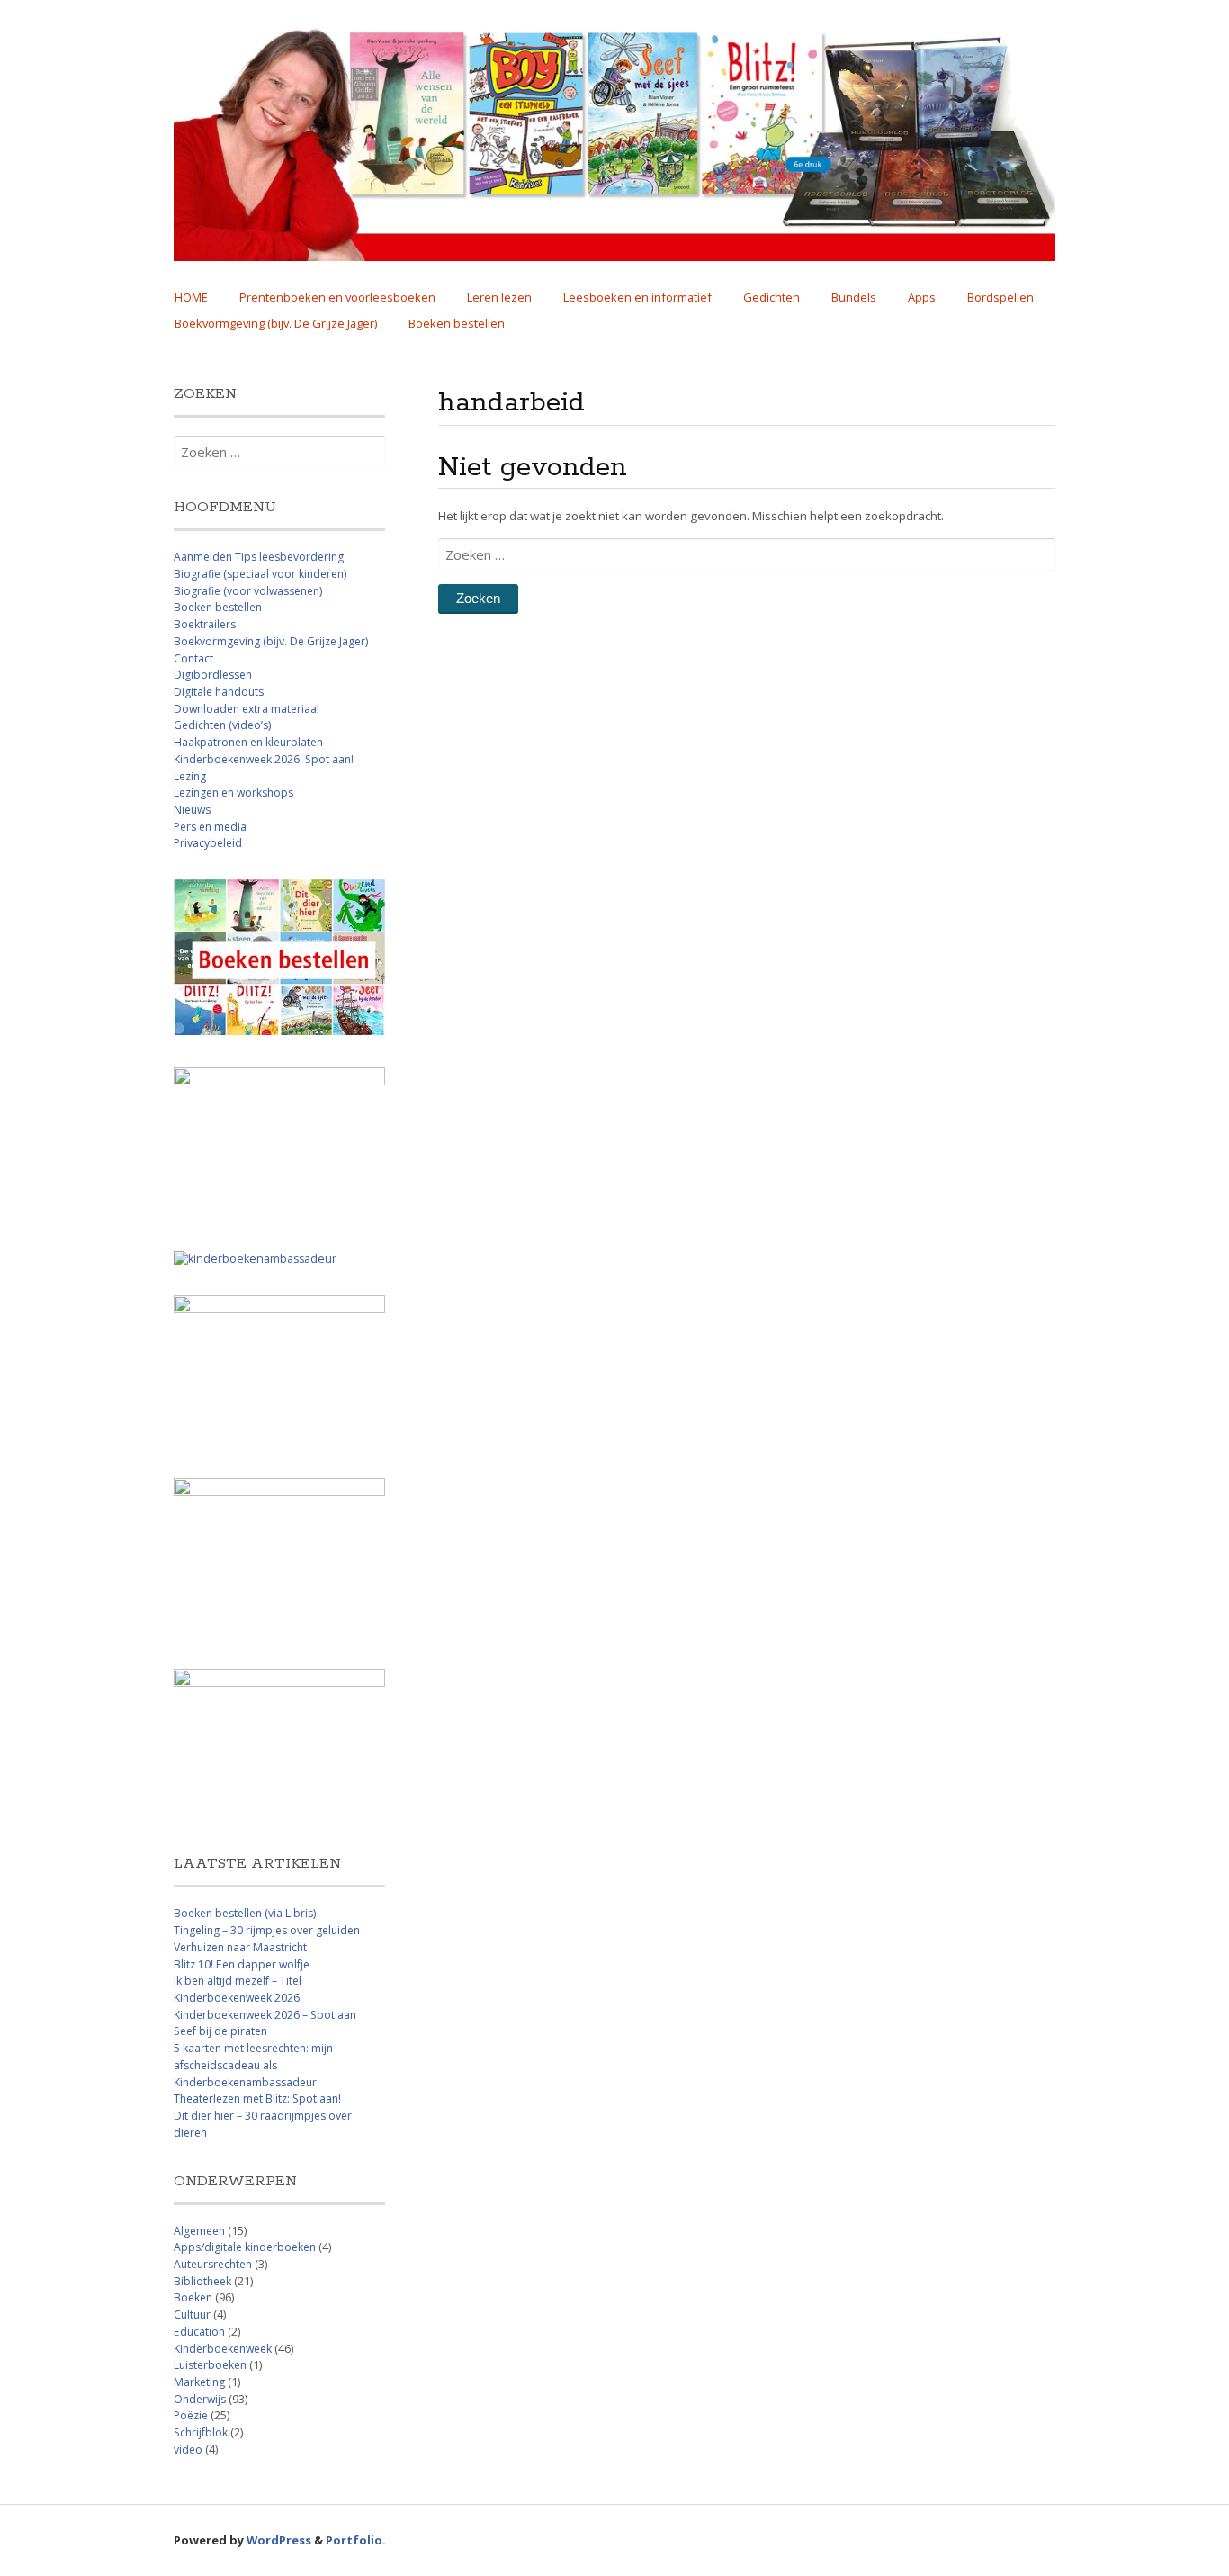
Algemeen (199, 2231)
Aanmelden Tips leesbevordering (259, 557)
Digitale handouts (219, 692)
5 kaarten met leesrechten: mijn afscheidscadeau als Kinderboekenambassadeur (253, 2065)
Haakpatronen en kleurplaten (248, 742)
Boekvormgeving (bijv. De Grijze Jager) (276, 323)
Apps (922, 297)
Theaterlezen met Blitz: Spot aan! (257, 2099)
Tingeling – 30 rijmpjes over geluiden (267, 1930)
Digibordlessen (213, 675)
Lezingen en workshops (233, 793)
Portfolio (354, 2540)
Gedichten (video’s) (222, 725)
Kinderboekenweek (223, 2349)
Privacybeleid (208, 843)
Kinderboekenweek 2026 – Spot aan (265, 2015)
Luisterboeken (210, 2365)
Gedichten (771, 297)
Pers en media (210, 827)
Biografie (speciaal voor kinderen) (260, 574)
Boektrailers (205, 624)
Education (199, 2332)
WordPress (279, 2540)
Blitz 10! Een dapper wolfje (242, 1964)
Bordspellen (1000, 297)
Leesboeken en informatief (637, 297)
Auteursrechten (213, 2264)
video (188, 2450)
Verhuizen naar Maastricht (240, 1947)
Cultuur (192, 2315)
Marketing (199, 2382)
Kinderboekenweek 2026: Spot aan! (264, 759)
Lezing (190, 776)
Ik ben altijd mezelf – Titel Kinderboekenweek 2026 (238, 1989)
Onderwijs (200, 2399)
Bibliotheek (202, 2281)
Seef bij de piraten (220, 2031)
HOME (191, 297)
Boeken (193, 2297)
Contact (193, 658)
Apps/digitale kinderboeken (245, 2247)
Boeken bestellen (457, 323)
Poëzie (191, 2415)
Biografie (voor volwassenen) (248, 591)
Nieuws (192, 810)
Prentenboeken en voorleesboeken (337, 297)
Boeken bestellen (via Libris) (245, 1913)
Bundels (854, 297)
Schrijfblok (201, 2432)
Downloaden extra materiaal (247, 709)
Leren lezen (499, 297)
